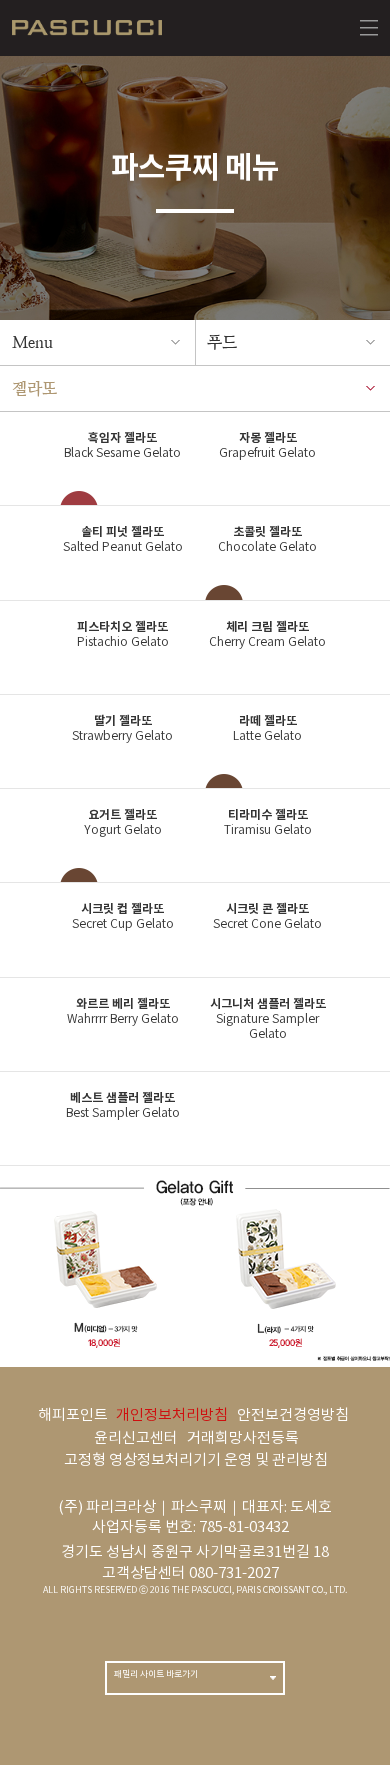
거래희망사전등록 (243, 1438)
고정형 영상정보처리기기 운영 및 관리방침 (196, 1460)
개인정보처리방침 (172, 1415)
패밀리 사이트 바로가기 (156, 1674)
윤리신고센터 (136, 1438)
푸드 (222, 342)
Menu (32, 342)
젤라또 (34, 388)
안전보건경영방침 (293, 1415)
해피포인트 (73, 1415)
